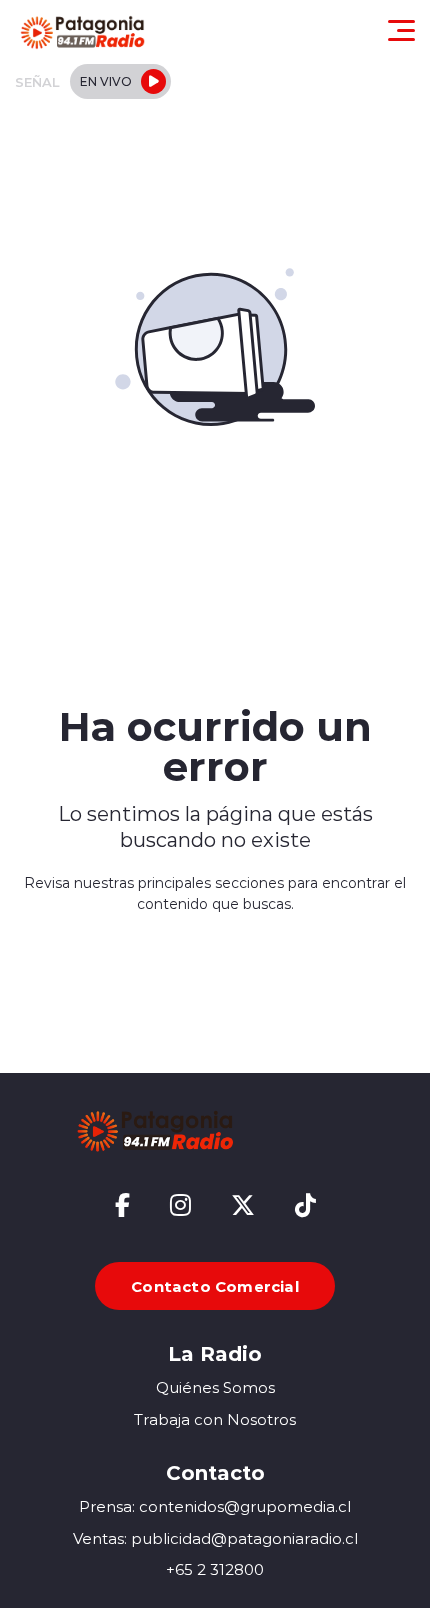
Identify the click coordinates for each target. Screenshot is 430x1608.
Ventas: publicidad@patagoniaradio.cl (215, 1538)
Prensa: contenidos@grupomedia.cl (215, 1506)
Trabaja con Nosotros (215, 1419)
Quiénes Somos (215, 1387)
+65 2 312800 (215, 1569)
